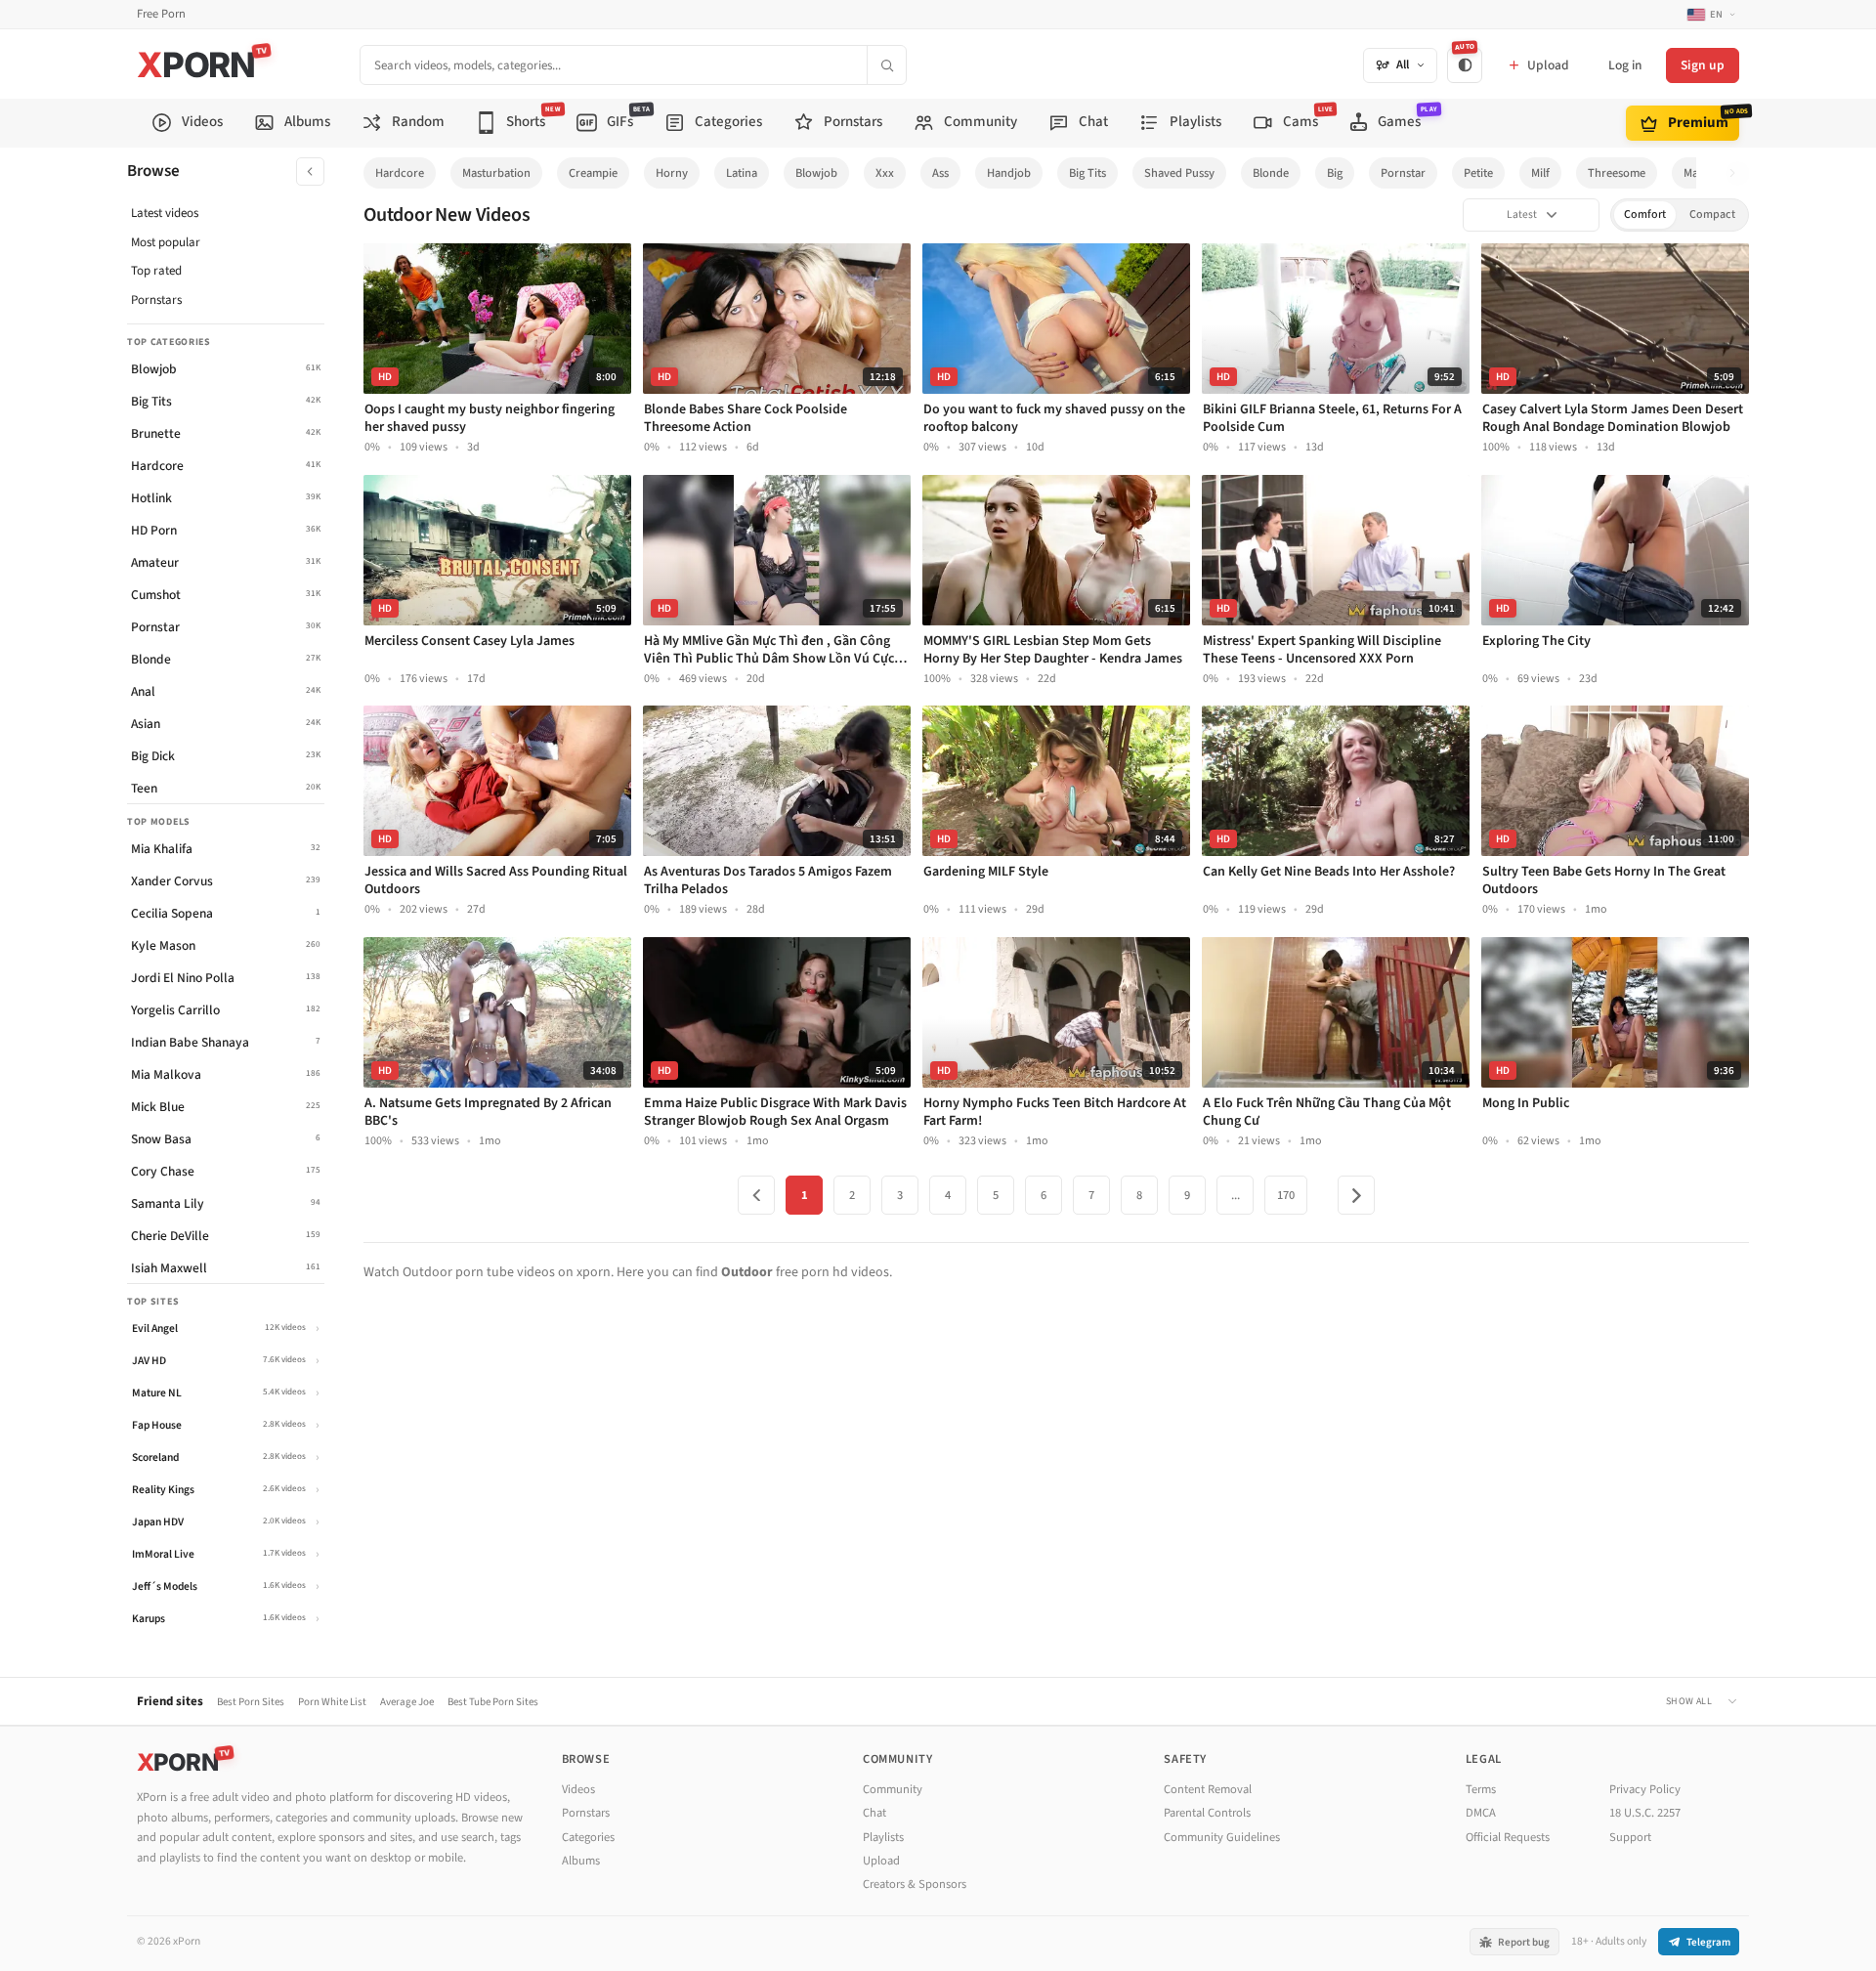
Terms (1481, 1789)
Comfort (1645, 214)
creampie (593, 173)
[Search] (886, 65)
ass (940, 173)
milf (1540, 173)
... (1236, 1195)
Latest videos (165, 213)
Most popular (166, 242)
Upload (881, 1861)
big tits (1087, 173)
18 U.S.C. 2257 (1645, 1813)
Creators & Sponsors (915, 1884)
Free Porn (161, 14)
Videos (578, 1789)
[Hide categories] (310, 171)
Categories (588, 1837)
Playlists (883, 1837)
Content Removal (1208, 1789)
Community (893, 1789)
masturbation (496, 173)
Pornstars (156, 300)
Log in (1625, 65)
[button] (1738, 173)
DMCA (1481, 1813)
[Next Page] (1356, 1195)
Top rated (156, 271)
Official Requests (1508, 1837)
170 (1286, 1195)
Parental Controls (1207, 1813)
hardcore (400, 173)
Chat (874, 1813)
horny (672, 173)
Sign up (1703, 65)
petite (1478, 173)
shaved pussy (1179, 173)
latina (742, 173)
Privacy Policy (1645, 1789)
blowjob (816, 173)
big (1335, 173)
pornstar (1403, 173)
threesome (1617, 173)
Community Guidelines (1222, 1837)
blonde (1271, 173)
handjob (1009, 173)
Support (1630, 1837)
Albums (581, 1861)
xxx (885, 173)
